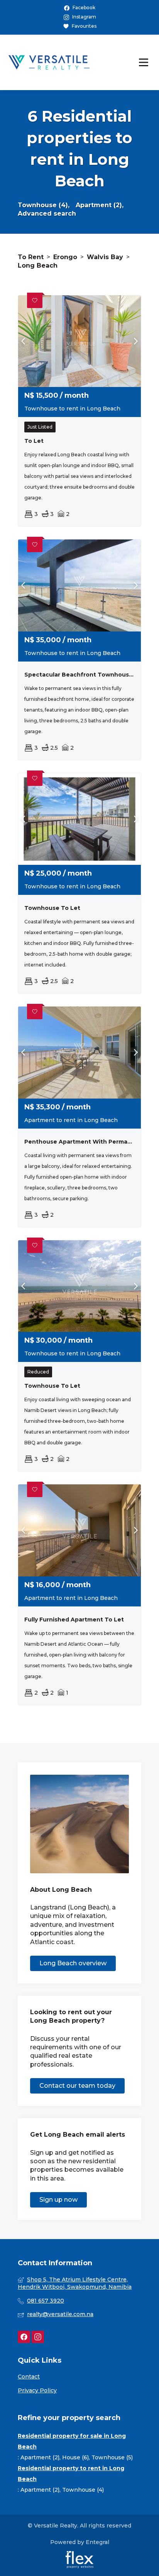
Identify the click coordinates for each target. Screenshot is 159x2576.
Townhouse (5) (112, 2457)
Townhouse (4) (83, 2490)
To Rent (31, 257)
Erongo (65, 257)
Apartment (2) (40, 2457)
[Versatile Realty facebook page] (24, 2337)
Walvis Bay (105, 257)
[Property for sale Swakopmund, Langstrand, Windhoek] (49, 62)
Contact (29, 2377)
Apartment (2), (100, 205)
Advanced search (47, 214)
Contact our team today (77, 2086)
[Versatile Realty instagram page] (38, 2337)
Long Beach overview (73, 1963)
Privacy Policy (37, 2390)
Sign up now (58, 2200)
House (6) (75, 2457)
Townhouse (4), (44, 205)
